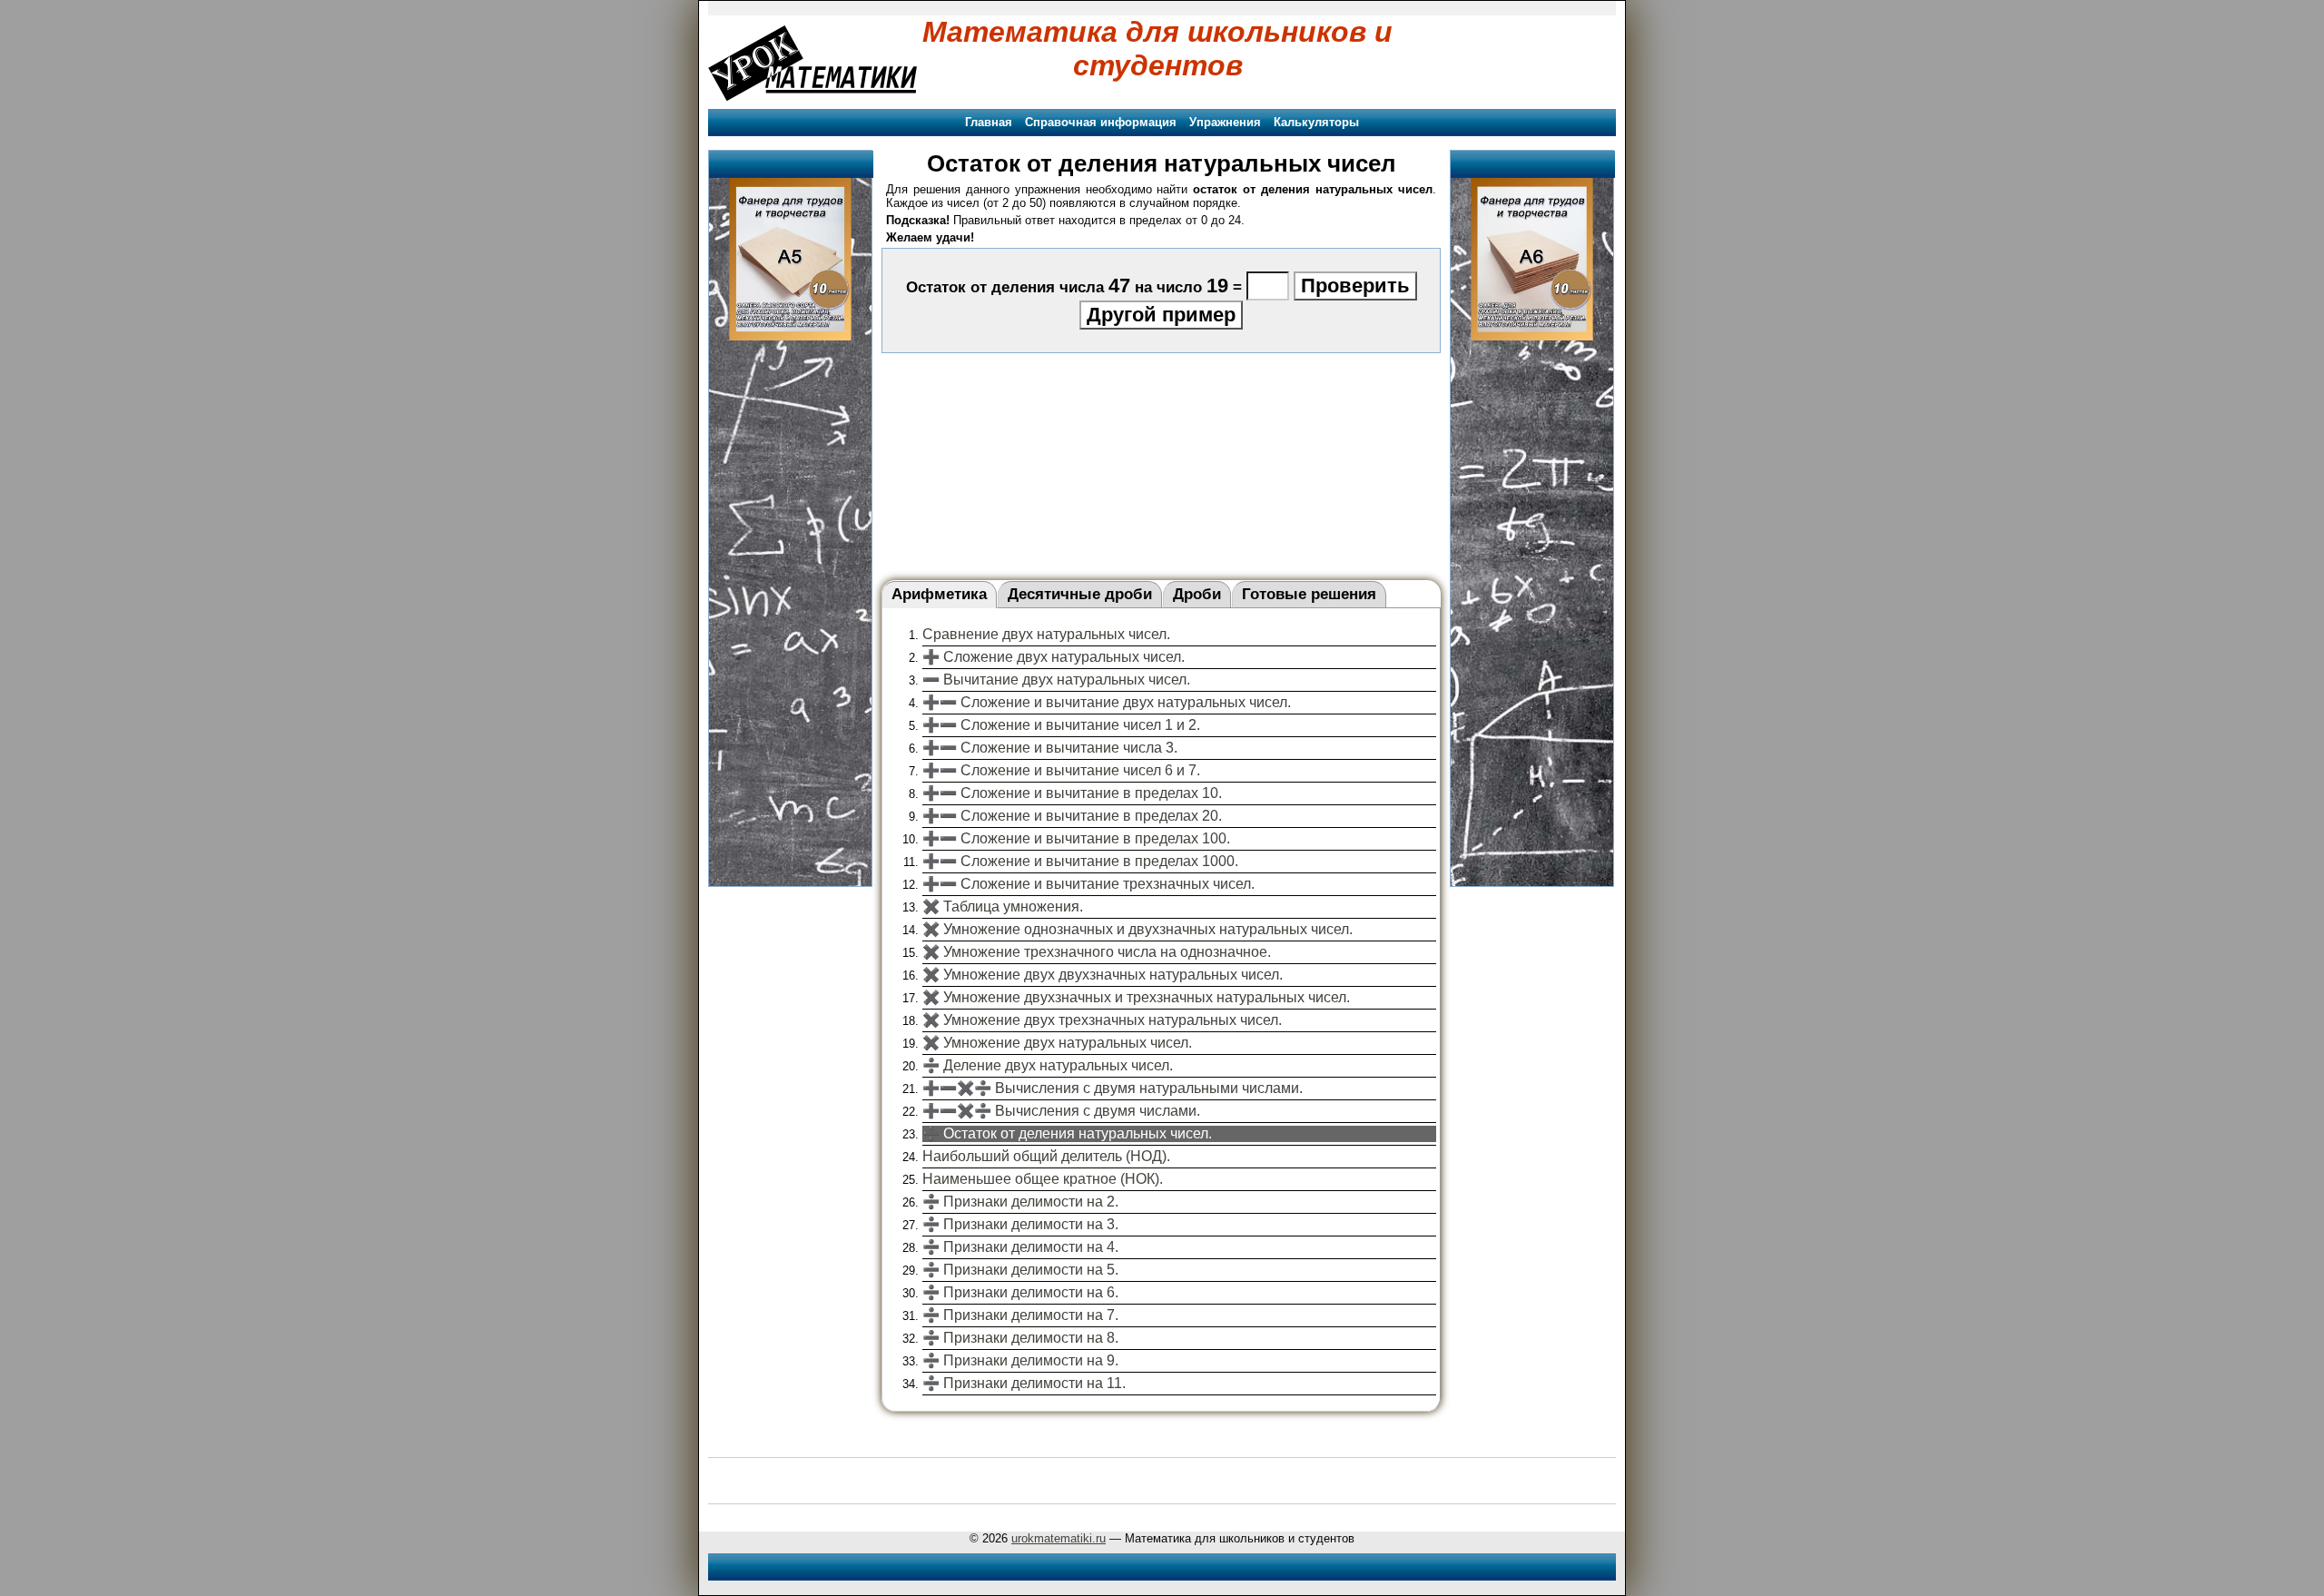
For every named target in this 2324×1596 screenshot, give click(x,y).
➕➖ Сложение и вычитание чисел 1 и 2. (1061, 725)
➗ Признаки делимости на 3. (1020, 1224)
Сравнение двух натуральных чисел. (1046, 634)
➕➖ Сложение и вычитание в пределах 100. (1076, 838)
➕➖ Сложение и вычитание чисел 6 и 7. (1061, 770)
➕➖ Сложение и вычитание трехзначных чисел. (1088, 884)
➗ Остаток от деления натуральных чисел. (1067, 1133)
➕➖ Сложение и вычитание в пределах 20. (1072, 816)
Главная (989, 122)
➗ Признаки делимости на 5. (1020, 1270)
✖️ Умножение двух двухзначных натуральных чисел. (1103, 975)
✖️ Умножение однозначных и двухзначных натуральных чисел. (1137, 929)
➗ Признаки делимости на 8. (1020, 1338)
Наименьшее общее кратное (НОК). (1043, 1179)
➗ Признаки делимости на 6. (1020, 1292)
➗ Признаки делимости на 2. (1020, 1202)
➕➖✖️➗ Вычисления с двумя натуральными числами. (1113, 1088)
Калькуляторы (1316, 122)
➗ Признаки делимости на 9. (1020, 1360)
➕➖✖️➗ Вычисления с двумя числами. (1061, 1111)
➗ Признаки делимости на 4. (1020, 1247)
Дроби (1197, 594)
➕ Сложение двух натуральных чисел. (1054, 657)
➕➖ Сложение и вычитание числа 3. (1050, 748)
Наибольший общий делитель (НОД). (1046, 1156)
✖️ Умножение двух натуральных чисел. (1057, 1043)
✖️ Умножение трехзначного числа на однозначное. (1097, 952)
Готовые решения (1309, 594)
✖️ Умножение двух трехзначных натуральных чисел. (1102, 1020)
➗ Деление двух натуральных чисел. (1048, 1065)
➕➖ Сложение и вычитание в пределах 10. (1072, 793)
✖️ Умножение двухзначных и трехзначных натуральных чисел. (1136, 997)
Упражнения (1225, 122)
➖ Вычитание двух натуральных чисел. (1056, 680)
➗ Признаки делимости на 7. (1020, 1315)
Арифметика (939, 594)
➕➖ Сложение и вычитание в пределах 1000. (1080, 861)
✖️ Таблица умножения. (1003, 906)
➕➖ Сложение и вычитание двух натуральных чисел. (1107, 702)
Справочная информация (1101, 122)
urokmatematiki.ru (1059, 1538)
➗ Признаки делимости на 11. (1024, 1383)
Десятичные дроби (1080, 594)
